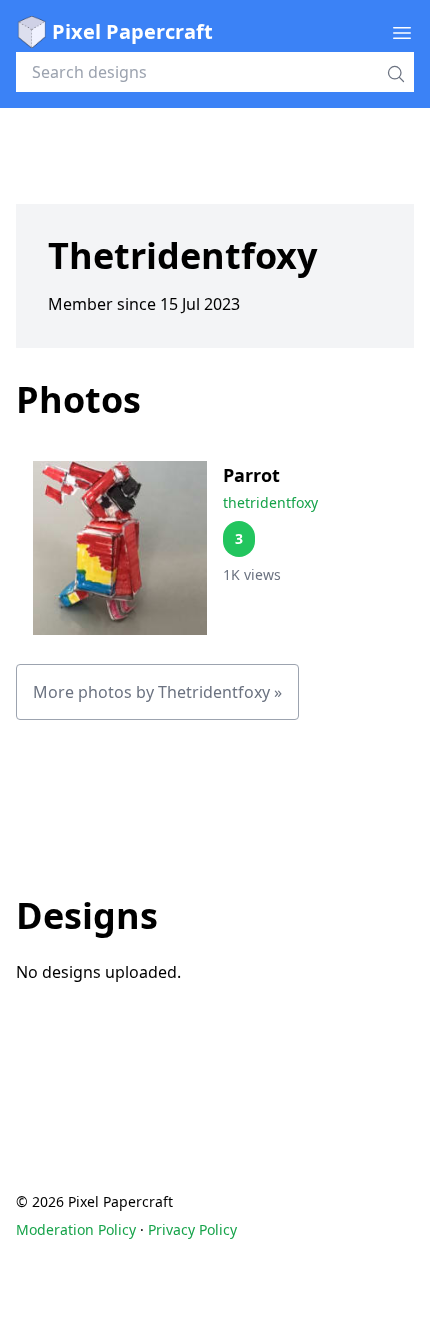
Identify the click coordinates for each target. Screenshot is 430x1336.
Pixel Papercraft (132, 31)
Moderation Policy (76, 1229)
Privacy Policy (192, 1229)
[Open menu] (402, 32)
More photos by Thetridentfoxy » (157, 692)
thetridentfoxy (270, 502)
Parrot (251, 475)
